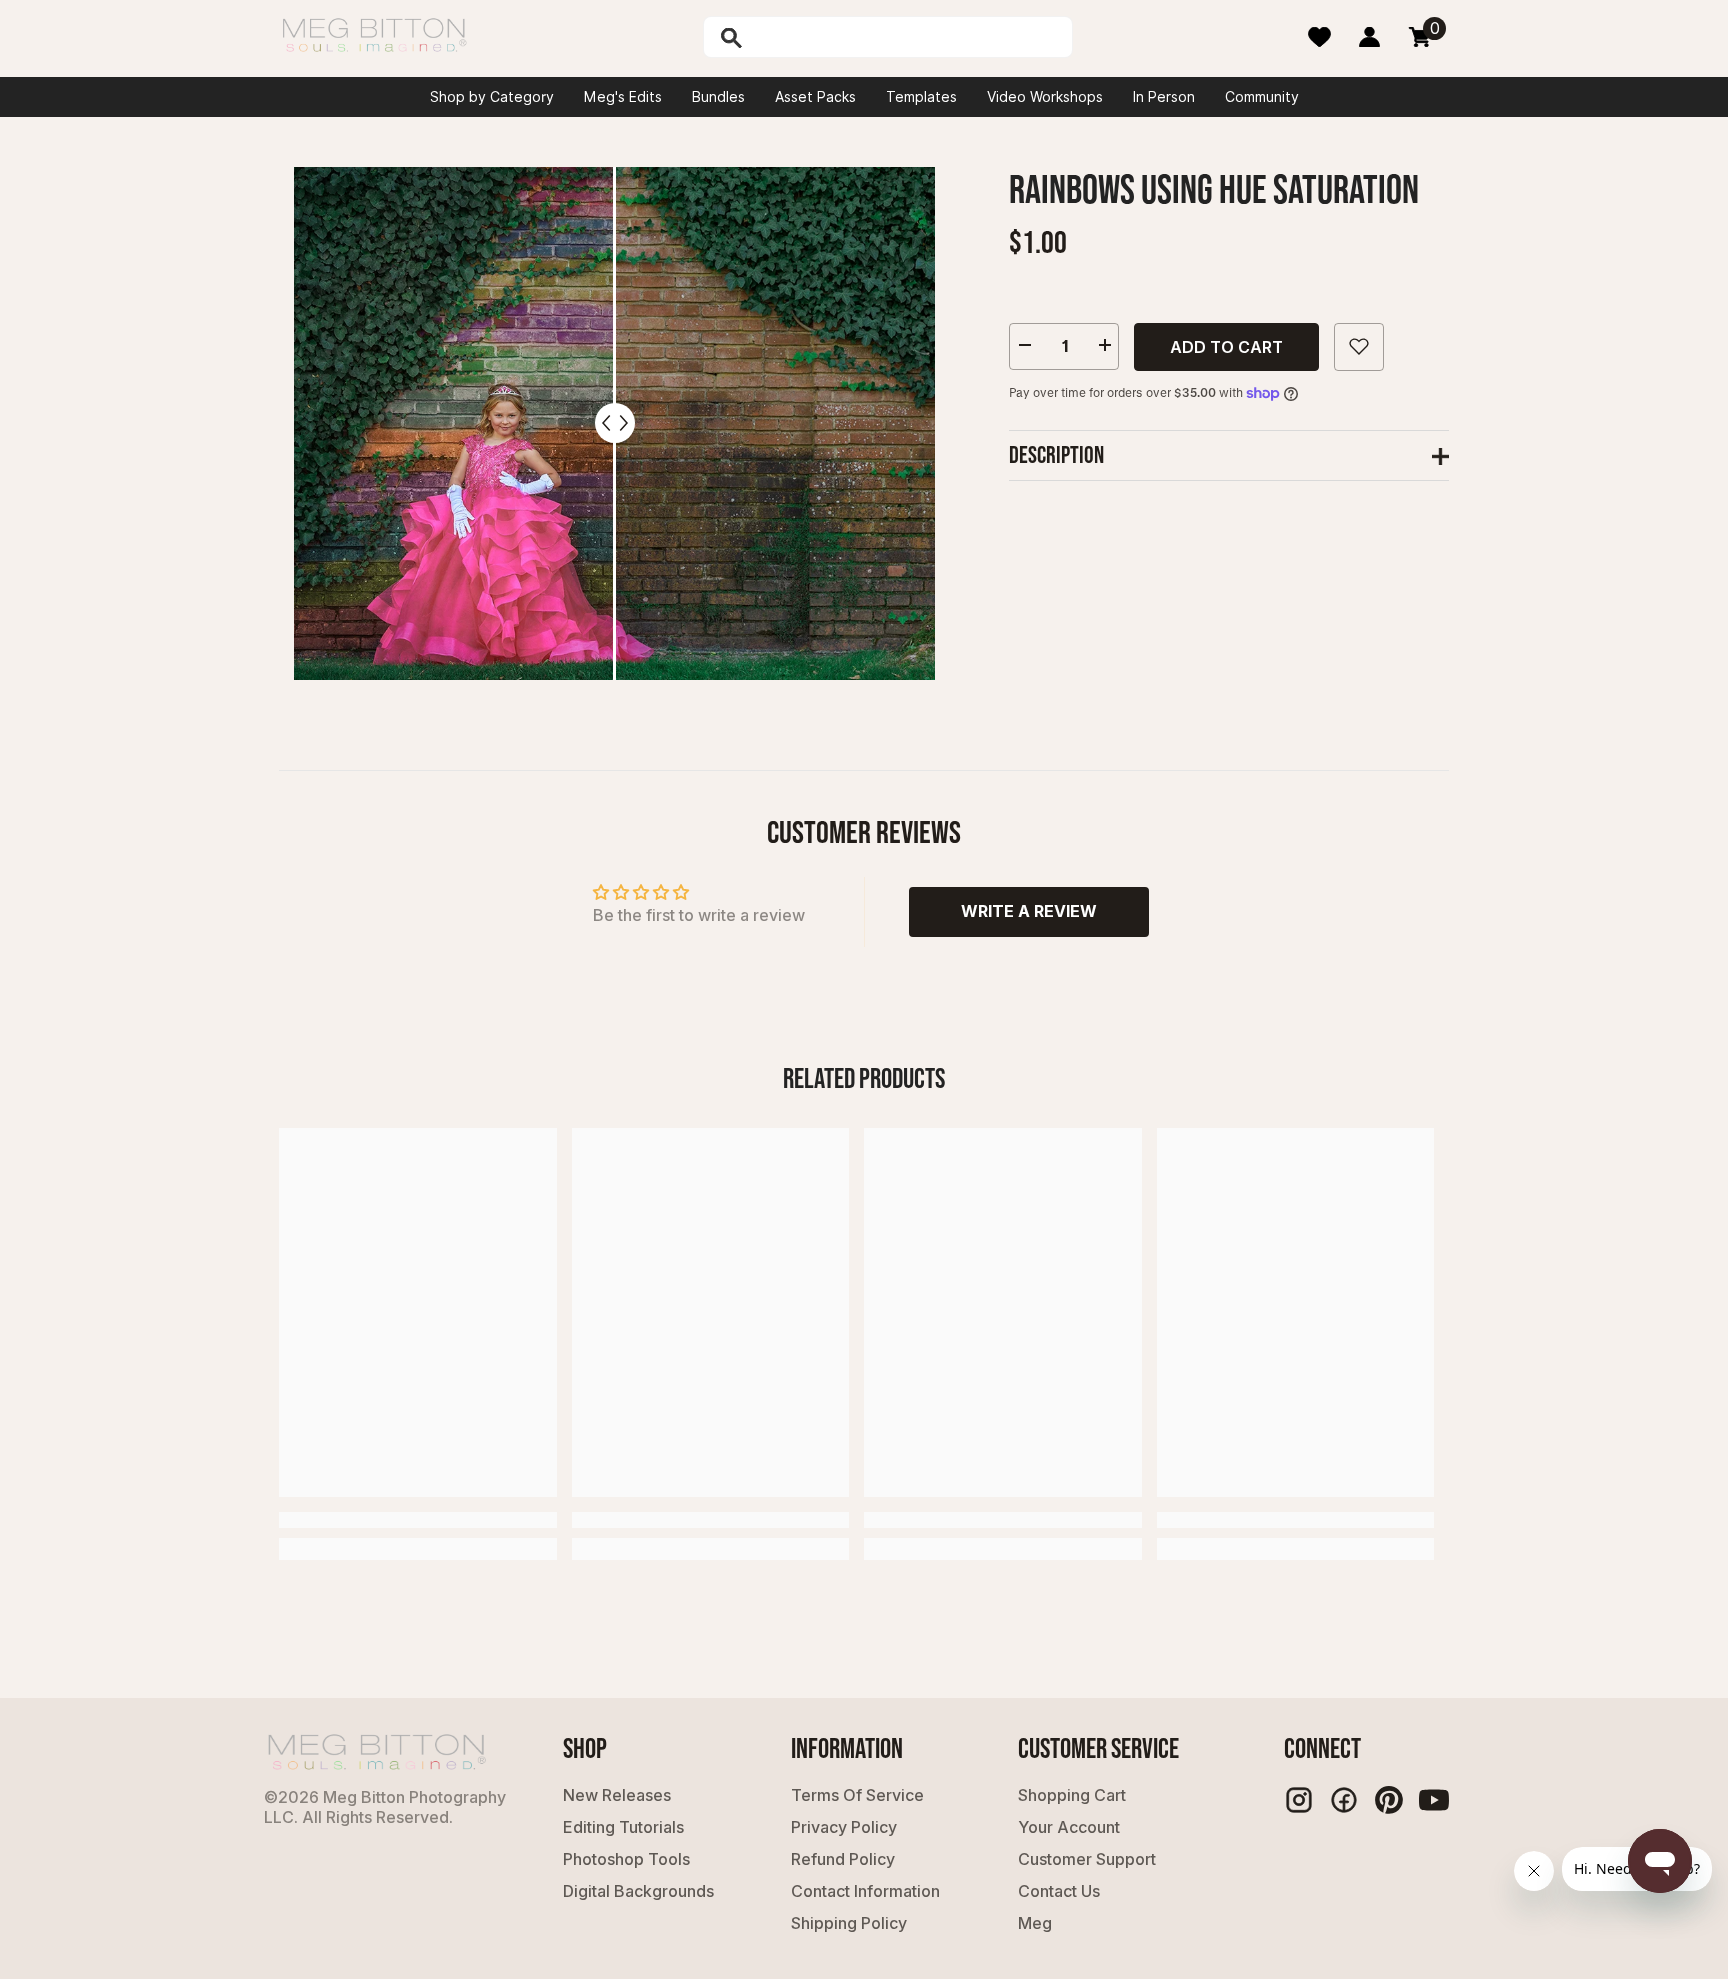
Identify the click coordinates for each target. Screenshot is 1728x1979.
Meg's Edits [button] (623, 97)
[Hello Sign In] (1369, 37)
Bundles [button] (718, 97)
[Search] (783, 37)
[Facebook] (1344, 1800)
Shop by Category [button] (492, 97)
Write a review (1029, 911)
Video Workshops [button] (1045, 97)
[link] (418, 1520)
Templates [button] (921, 97)
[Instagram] (1299, 1800)
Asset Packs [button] (815, 97)
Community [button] (1262, 97)
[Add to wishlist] (1359, 346)
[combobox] (909, 37)
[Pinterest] (1389, 1800)
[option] (614, 423)
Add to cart (1226, 346)
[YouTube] (1434, 1800)
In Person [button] (1164, 97)
